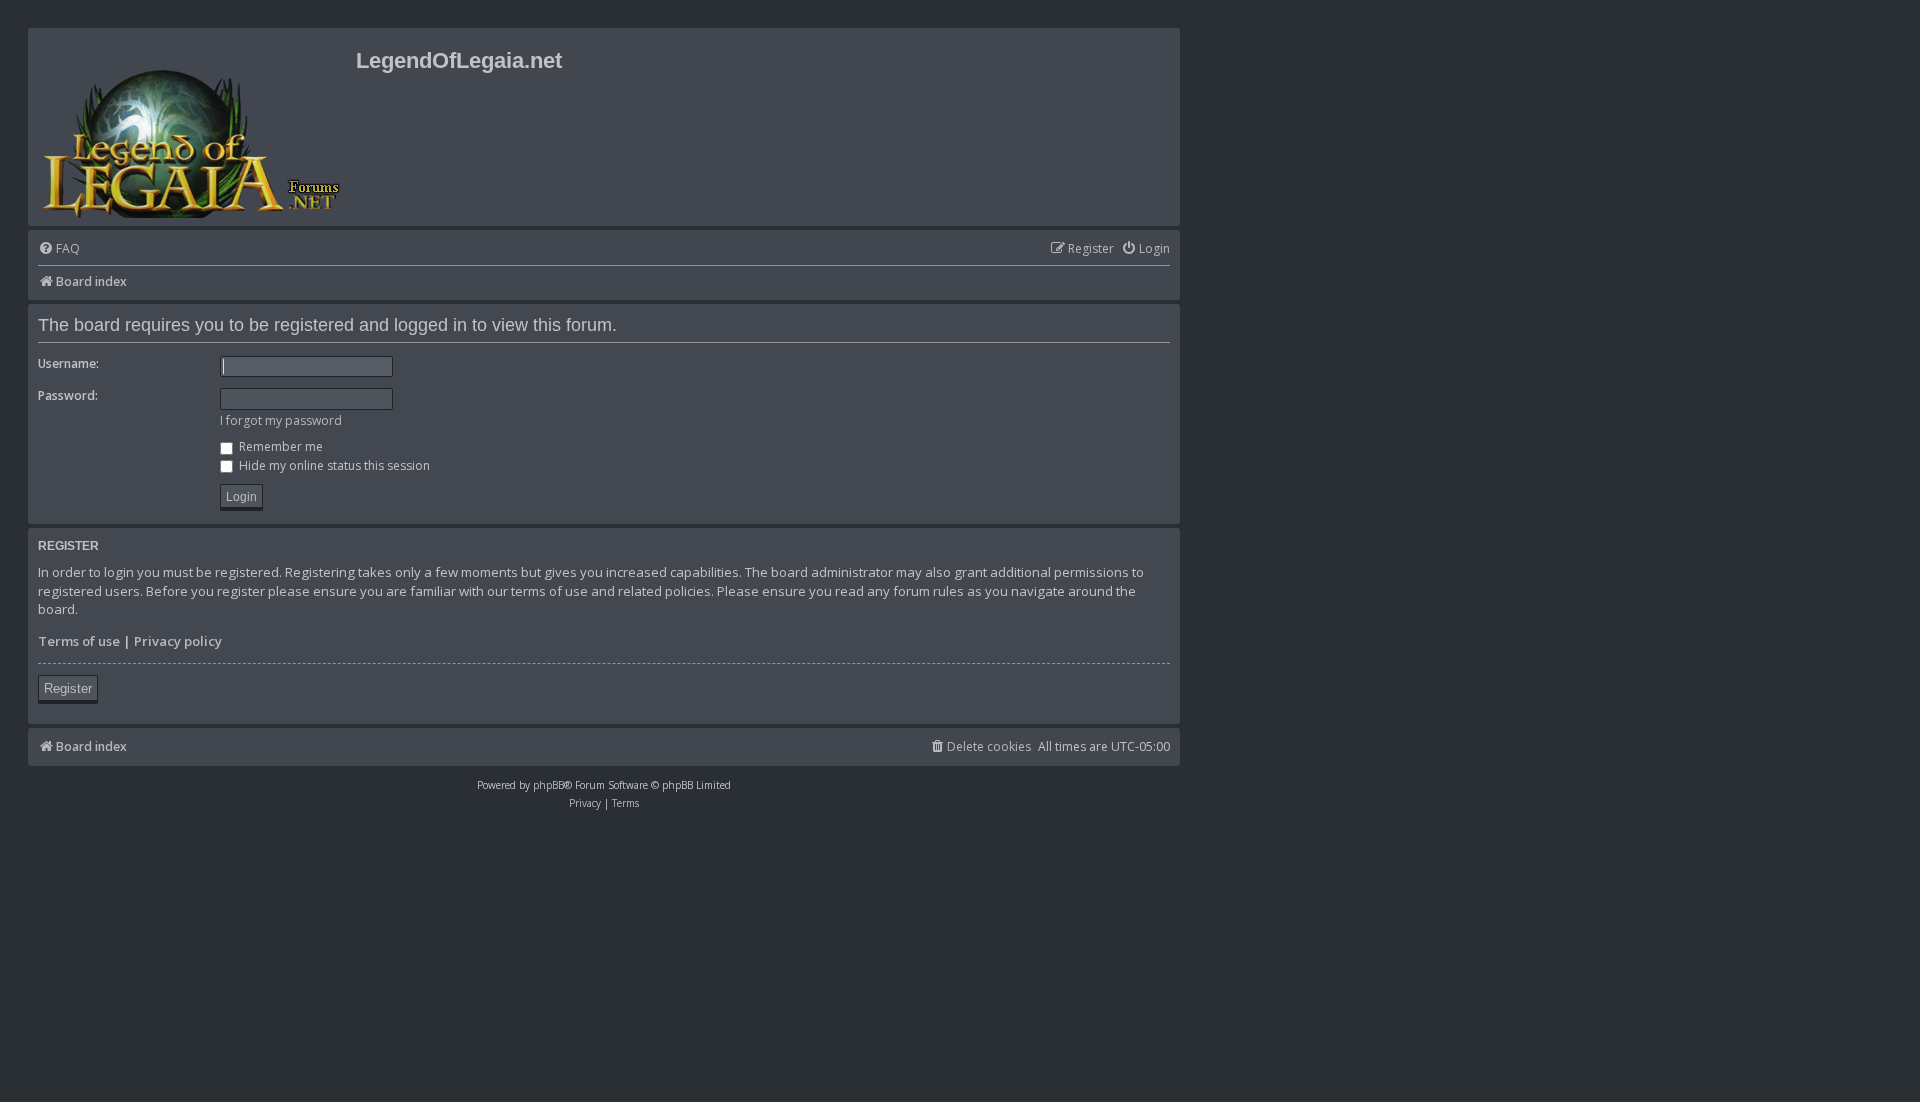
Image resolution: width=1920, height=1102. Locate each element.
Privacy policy (178, 641)
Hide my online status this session (333, 465)
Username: (68, 363)
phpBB (548, 785)
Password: (68, 395)
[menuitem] (59, 249)
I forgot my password (281, 420)
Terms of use (79, 641)
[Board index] (194, 127)
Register (68, 688)
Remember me (279, 446)
